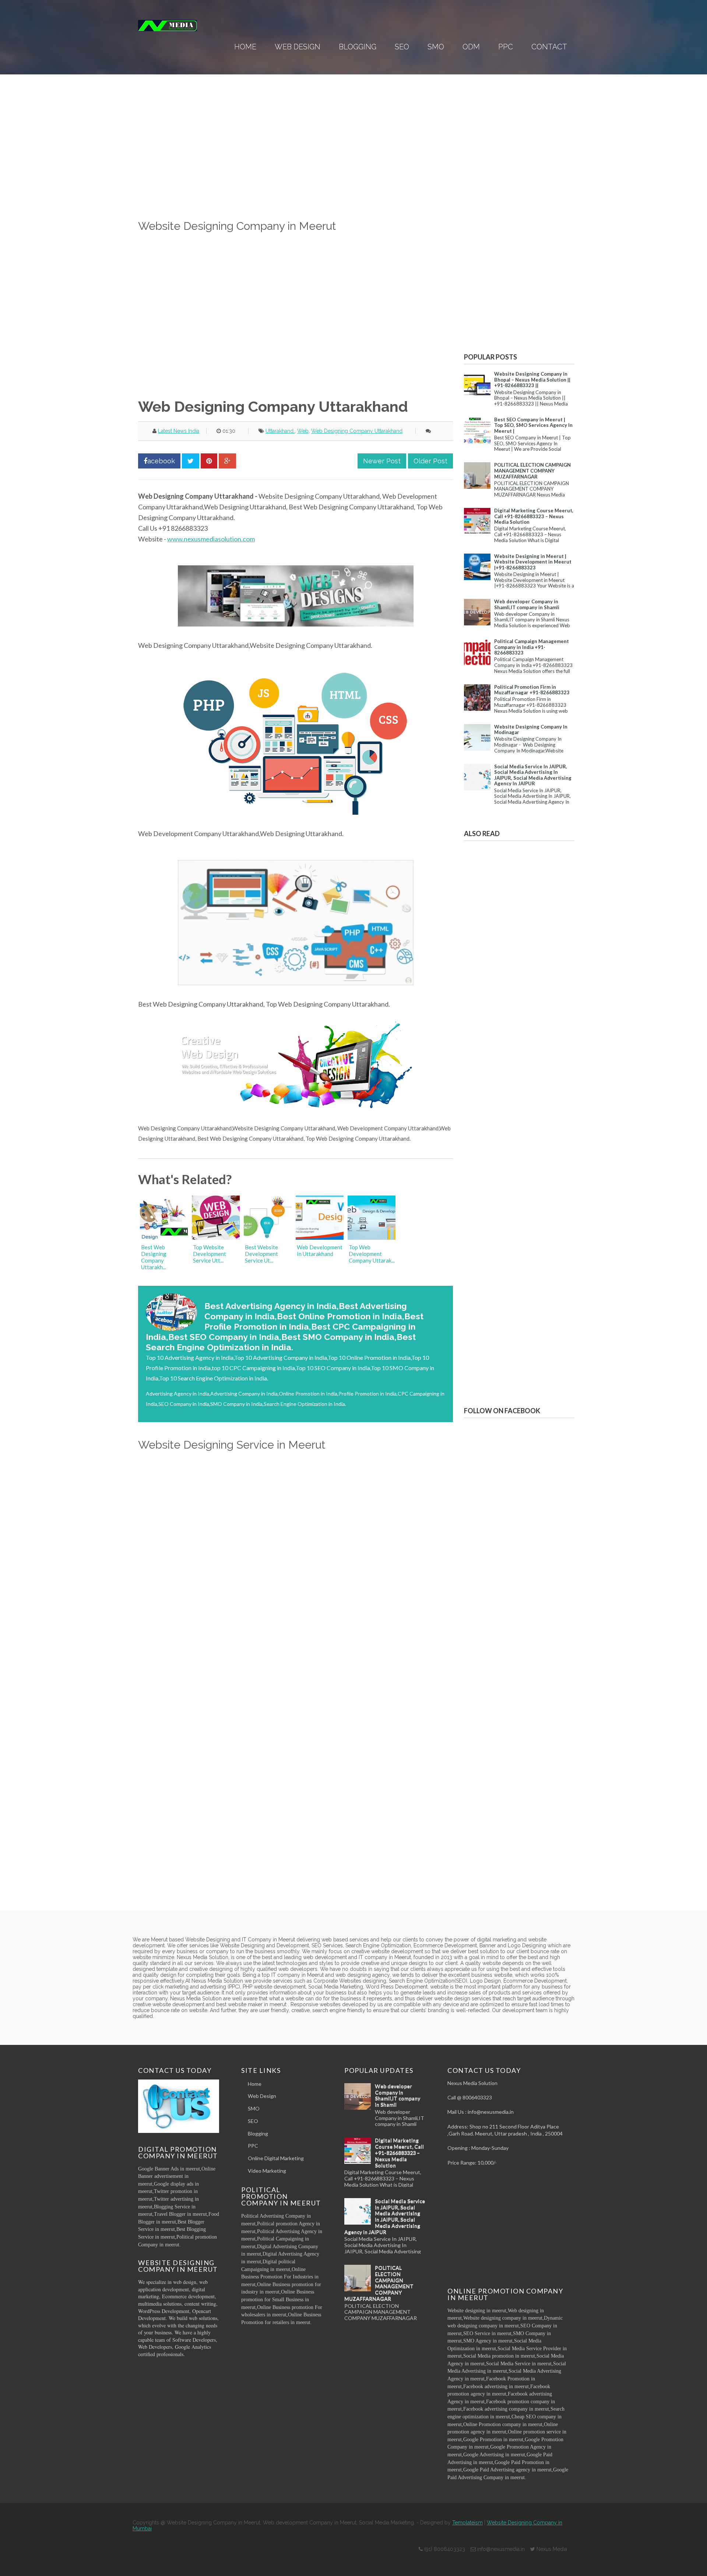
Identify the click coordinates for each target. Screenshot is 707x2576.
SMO (436, 47)
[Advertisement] (296, 166)
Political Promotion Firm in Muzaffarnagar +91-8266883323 (532, 690)
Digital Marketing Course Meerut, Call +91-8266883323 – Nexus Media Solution (534, 516)
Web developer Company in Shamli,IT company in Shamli (527, 604)
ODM (471, 47)
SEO (402, 47)
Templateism (467, 2523)
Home (245, 47)
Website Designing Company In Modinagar (531, 730)
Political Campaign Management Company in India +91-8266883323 (532, 647)
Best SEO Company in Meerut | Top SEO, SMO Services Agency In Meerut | (533, 425)
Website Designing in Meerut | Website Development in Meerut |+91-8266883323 (533, 562)
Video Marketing (267, 2171)
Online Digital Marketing (276, 2158)
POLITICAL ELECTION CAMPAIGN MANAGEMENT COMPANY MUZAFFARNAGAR (532, 471)
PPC (506, 47)
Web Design (298, 47)
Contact (549, 47)
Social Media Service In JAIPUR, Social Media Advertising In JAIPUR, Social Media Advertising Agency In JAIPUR (533, 775)
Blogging (358, 47)
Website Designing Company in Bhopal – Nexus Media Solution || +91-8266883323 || (532, 380)
